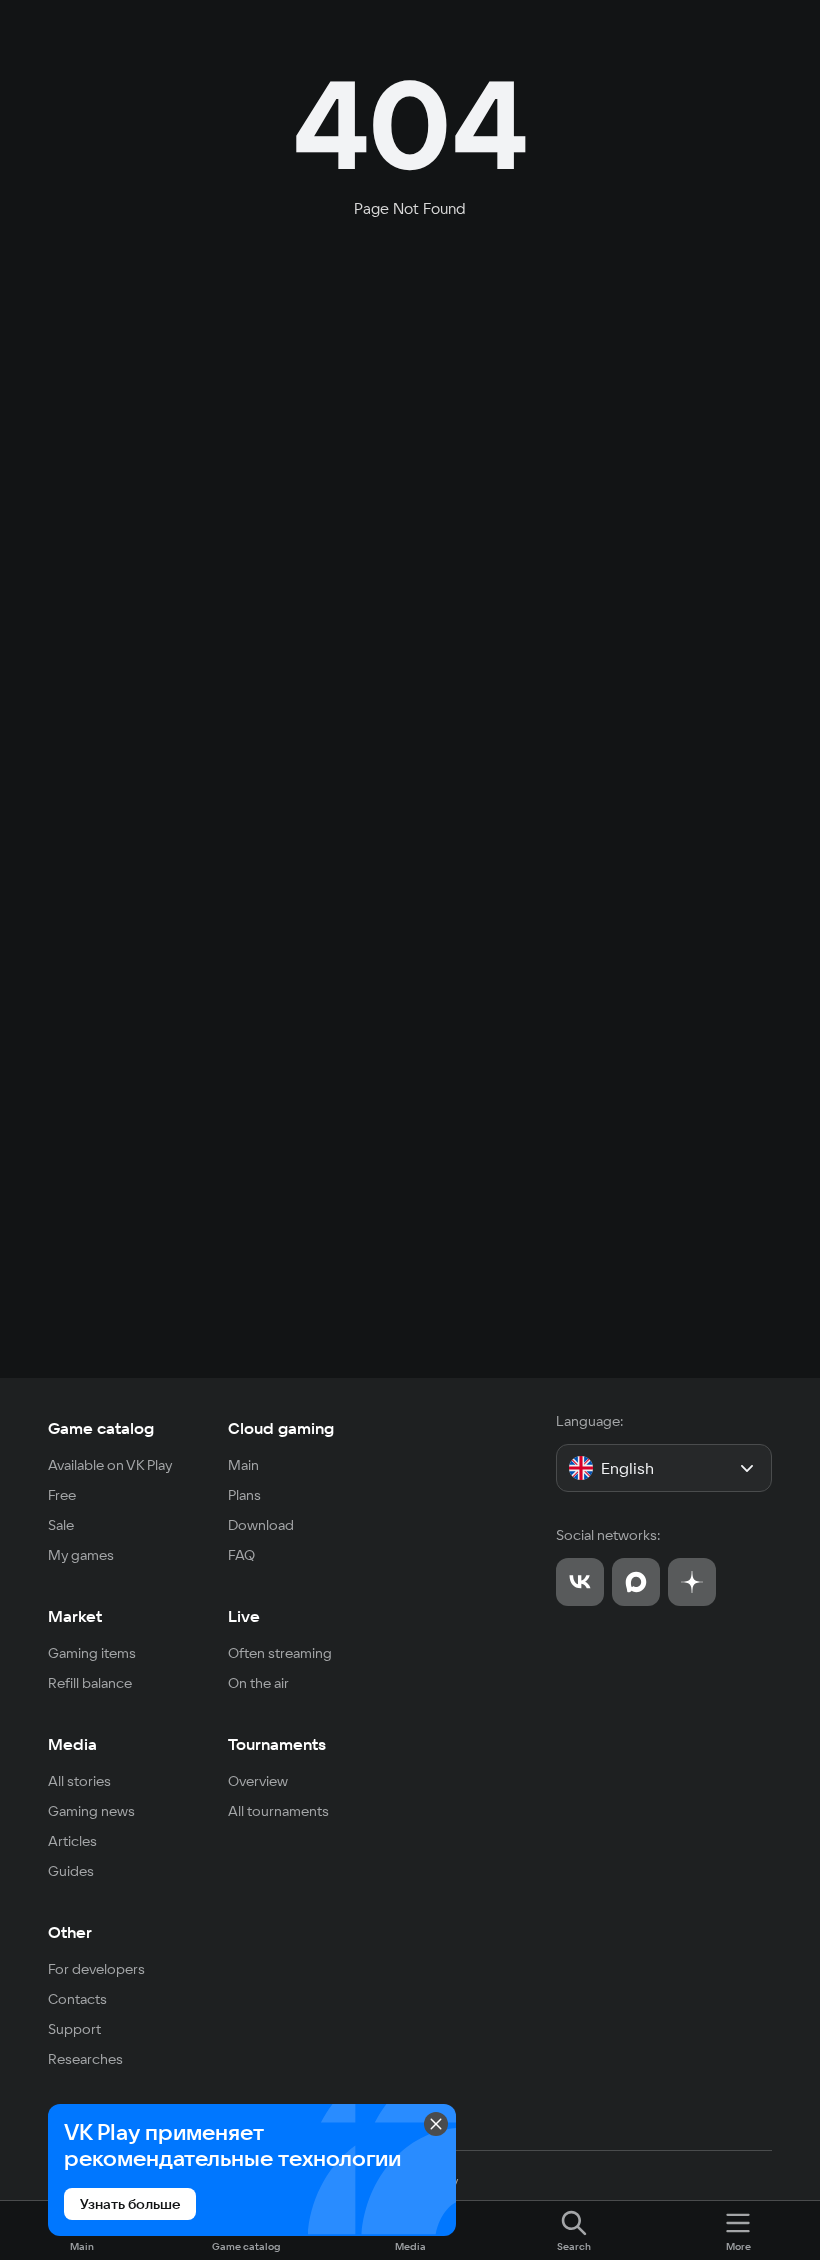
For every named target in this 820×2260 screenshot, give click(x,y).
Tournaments (277, 1744)
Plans (244, 1495)
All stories (79, 1781)
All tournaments (278, 1811)
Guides (71, 1871)
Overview (258, 1781)
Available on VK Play (110, 1465)
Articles (72, 1841)
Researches (85, 2059)
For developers (96, 1969)
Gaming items (92, 1653)
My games (81, 1555)
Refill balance (90, 1683)
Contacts (77, 1999)
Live (244, 1616)
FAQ (241, 1555)
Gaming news (91, 1811)
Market (75, 1616)
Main (243, 1465)
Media (72, 1744)
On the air (258, 1683)
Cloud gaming (281, 1428)
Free (62, 1495)
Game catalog (101, 1428)
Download (261, 1525)
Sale (61, 1525)
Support (74, 2029)
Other (70, 1932)
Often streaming (280, 1653)
